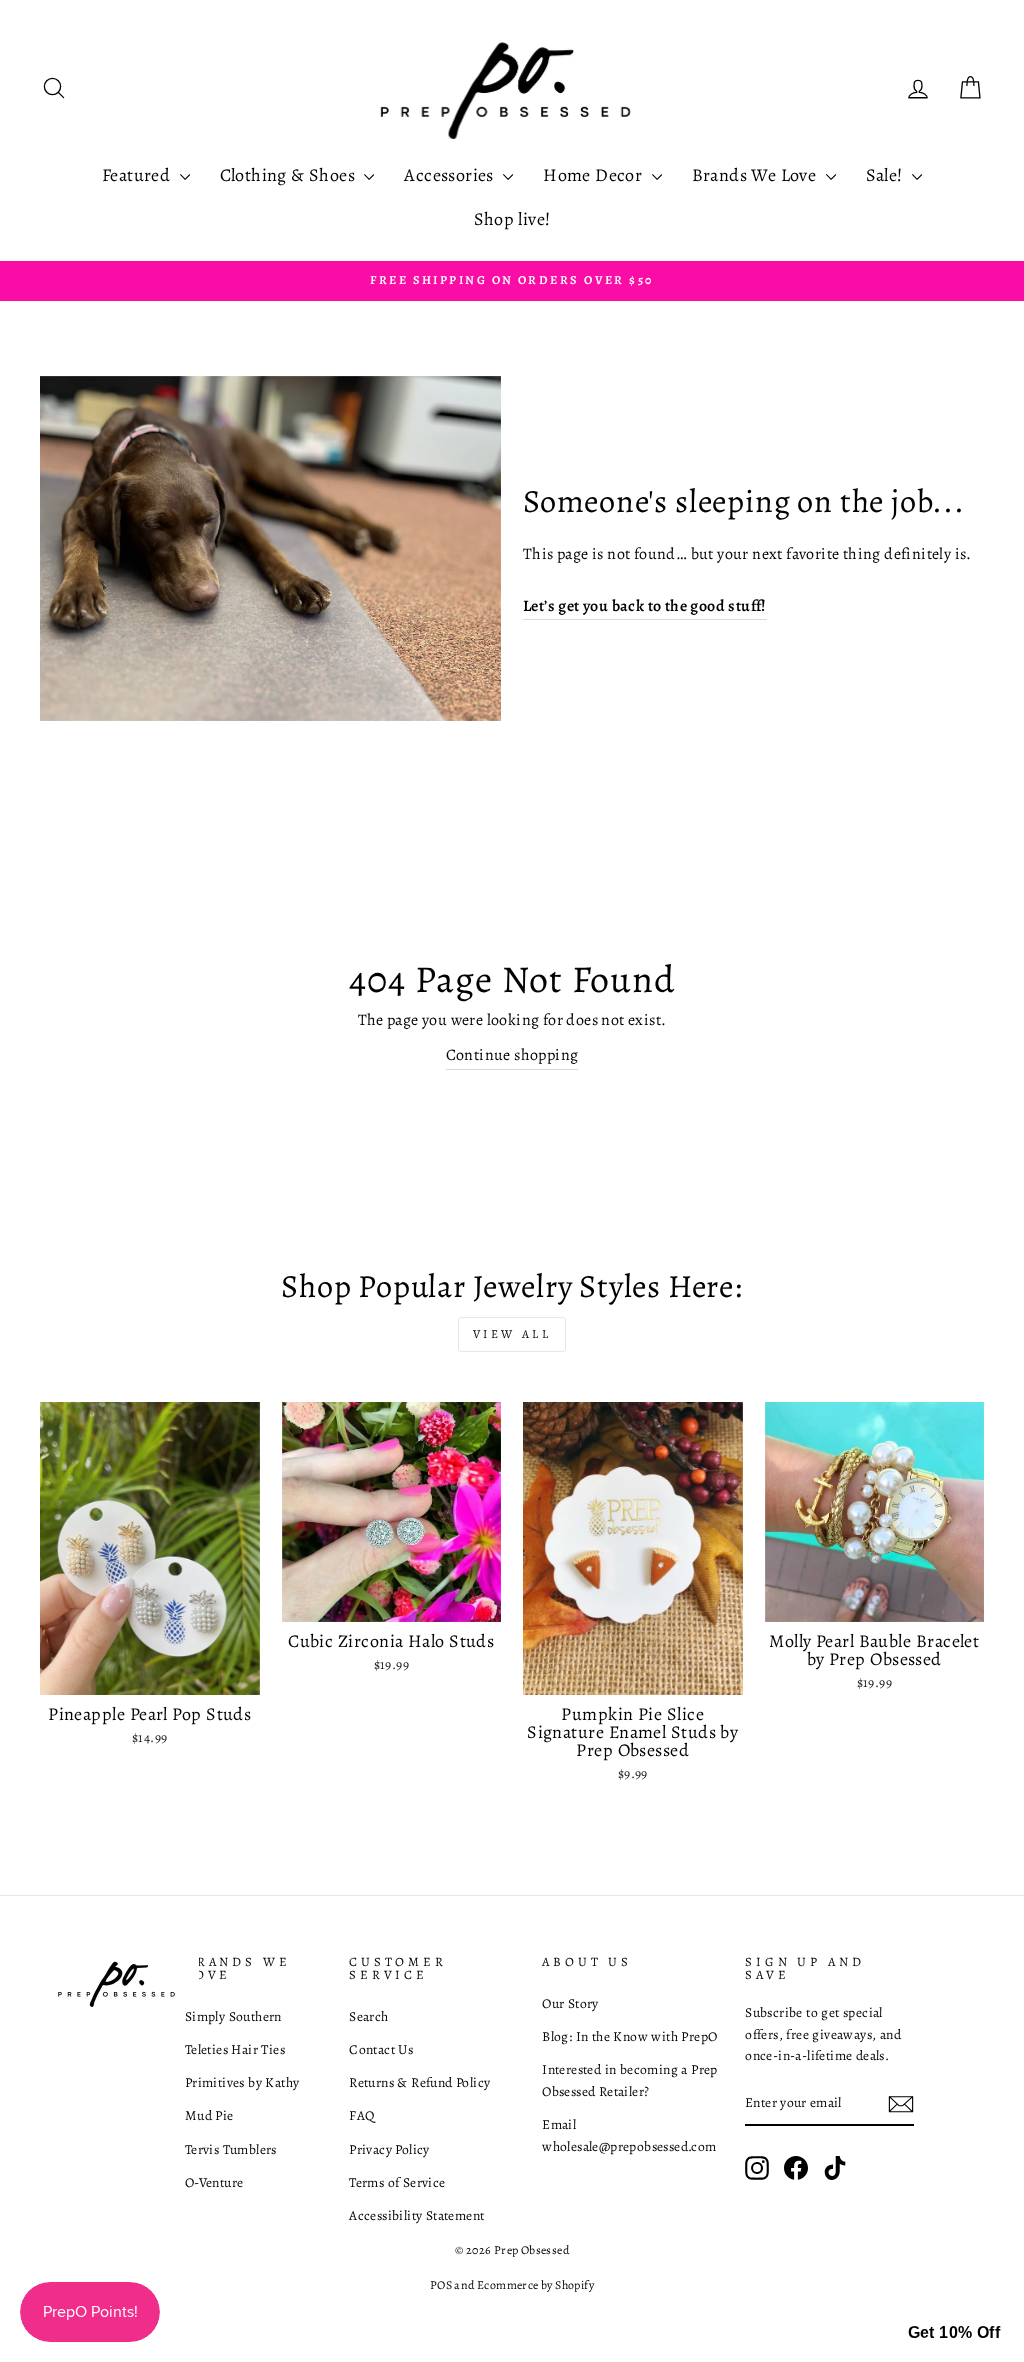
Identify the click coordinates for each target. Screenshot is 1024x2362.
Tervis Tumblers (231, 2149)
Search (368, 2016)
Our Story (570, 2003)
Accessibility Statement (416, 2215)
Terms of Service (397, 2182)
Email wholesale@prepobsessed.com (629, 2135)
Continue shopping (512, 1055)
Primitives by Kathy (242, 2082)
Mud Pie (209, 2115)
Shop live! (512, 219)
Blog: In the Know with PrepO (629, 2036)
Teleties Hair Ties (235, 2049)
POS (441, 2285)
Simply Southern (233, 2016)
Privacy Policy (389, 2149)
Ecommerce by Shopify (535, 2285)
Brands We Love (756, 175)
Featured (138, 175)
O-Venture (214, 2182)
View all (512, 1334)
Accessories (451, 175)
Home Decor (594, 175)
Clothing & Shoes (290, 175)
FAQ (361, 2115)
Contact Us (381, 2049)
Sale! (886, 175)
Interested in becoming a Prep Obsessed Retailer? (630, 2080)
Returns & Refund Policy (419, 2082)
